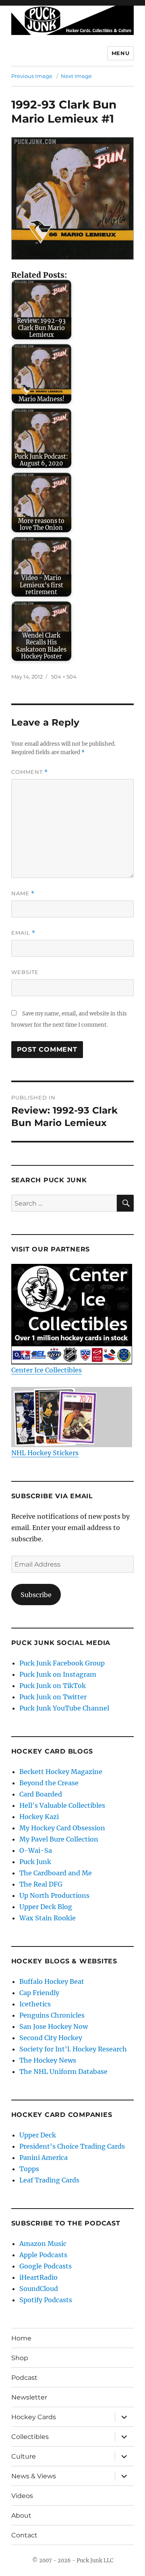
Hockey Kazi (39, 1817)
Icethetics (35, 2004)
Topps (29, 2169)
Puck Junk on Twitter (53, 1697)
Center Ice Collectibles (47, 1370)
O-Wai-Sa (36, 1850)
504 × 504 (64, 677)
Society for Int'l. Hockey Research (73, 2049)
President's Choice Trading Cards (72, 2146)
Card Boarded (41, 1794)
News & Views (34, 2476)
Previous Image (32, 76)
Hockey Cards (34, 2417)
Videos (22, 2496)
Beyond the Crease (49, 1783)
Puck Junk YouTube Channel (64, 1708)
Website (25, 972)
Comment (30, 772)
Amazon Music (43, 2244)
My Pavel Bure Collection (59, 1839)
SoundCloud (39, 2289)
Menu (120, 53)
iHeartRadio (38, 2277)
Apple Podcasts (43, 2255)
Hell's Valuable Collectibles (62, 1805)
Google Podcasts (46, 2266)
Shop (20, 2358)
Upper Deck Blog (46, 1907)
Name (23, 893)
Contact (24, 2535)
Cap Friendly (39, 1993)
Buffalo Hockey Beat (52, 1981)
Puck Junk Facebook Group (62, 1663)
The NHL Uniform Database (63, 2071)
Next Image (76, 76)
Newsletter (29, 2397)
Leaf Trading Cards (49, 2180)
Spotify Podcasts (46, 2300)
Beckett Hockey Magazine (61, 1772)
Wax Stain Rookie (48, 1918)
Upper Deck (38, 2135)
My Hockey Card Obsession (62, 1828)
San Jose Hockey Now (54, 2026)
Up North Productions (54, 1895)
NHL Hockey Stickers (45, 1453)
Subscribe (36, 1595)
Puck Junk (35, 1862)
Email (23, 933)
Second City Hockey (51, 2038)
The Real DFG (41, 1884)
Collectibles (30, 2437)
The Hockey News (48, 2060)
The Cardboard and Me (56, 1873)
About (21, 2515)
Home (21, 2338)
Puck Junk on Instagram (58, 1674)
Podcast (24, 2378)
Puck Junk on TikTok (53, 1686)
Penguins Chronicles (52, 2015)
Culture (24, 2456)
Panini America (43, 2158)
